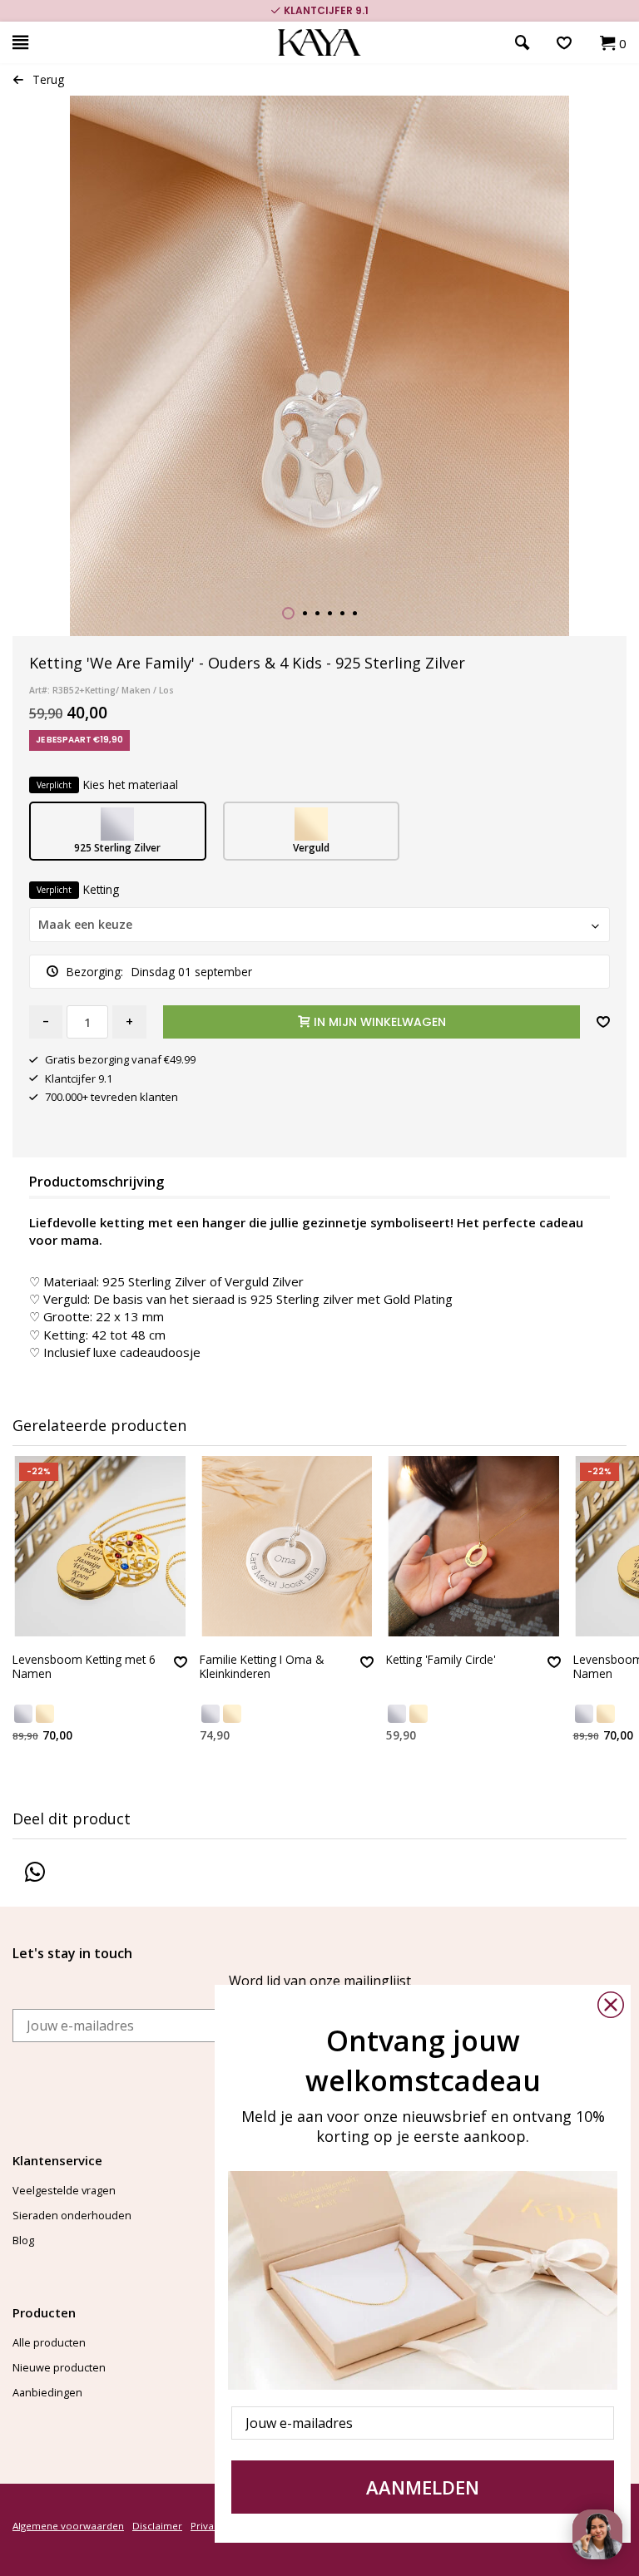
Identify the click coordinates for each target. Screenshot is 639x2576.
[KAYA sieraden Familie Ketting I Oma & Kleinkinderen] (287, 1546)
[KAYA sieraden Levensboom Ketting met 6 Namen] (100, 1546)
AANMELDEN (423, 2487)
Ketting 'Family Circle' (441, 1660)
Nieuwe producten (59, 2367)
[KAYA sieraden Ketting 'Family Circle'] (473, 1546)
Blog (23, 2240)
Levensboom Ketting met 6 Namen (84, 1667)
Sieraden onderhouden (72, 2215)
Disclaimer (157, 2526)
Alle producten (49, 2342)
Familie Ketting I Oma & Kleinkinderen (262, 1667)
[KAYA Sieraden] (320, 43)
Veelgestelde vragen (64, 2190)
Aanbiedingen (47, 2392)
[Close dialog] (611, 2005)
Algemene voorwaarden (68, 2526)
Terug (48, 79)
